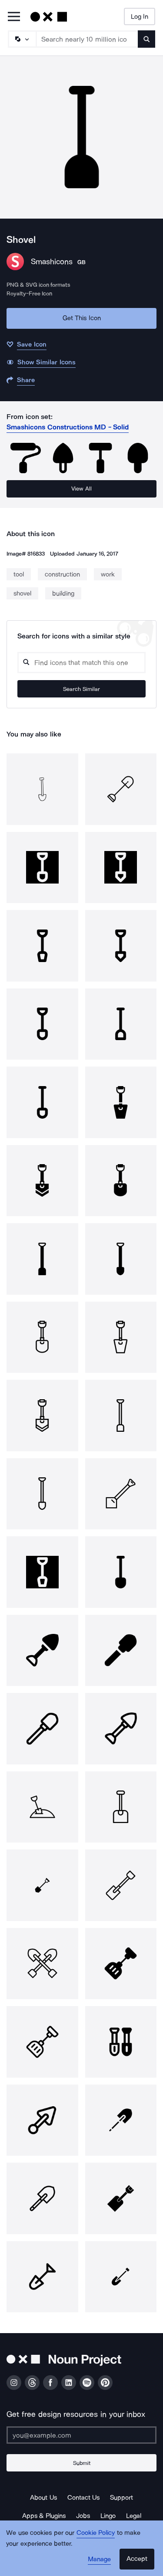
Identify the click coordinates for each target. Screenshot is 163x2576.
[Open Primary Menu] (14, 17)
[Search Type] (22, 39)
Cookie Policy (96, 2533)
